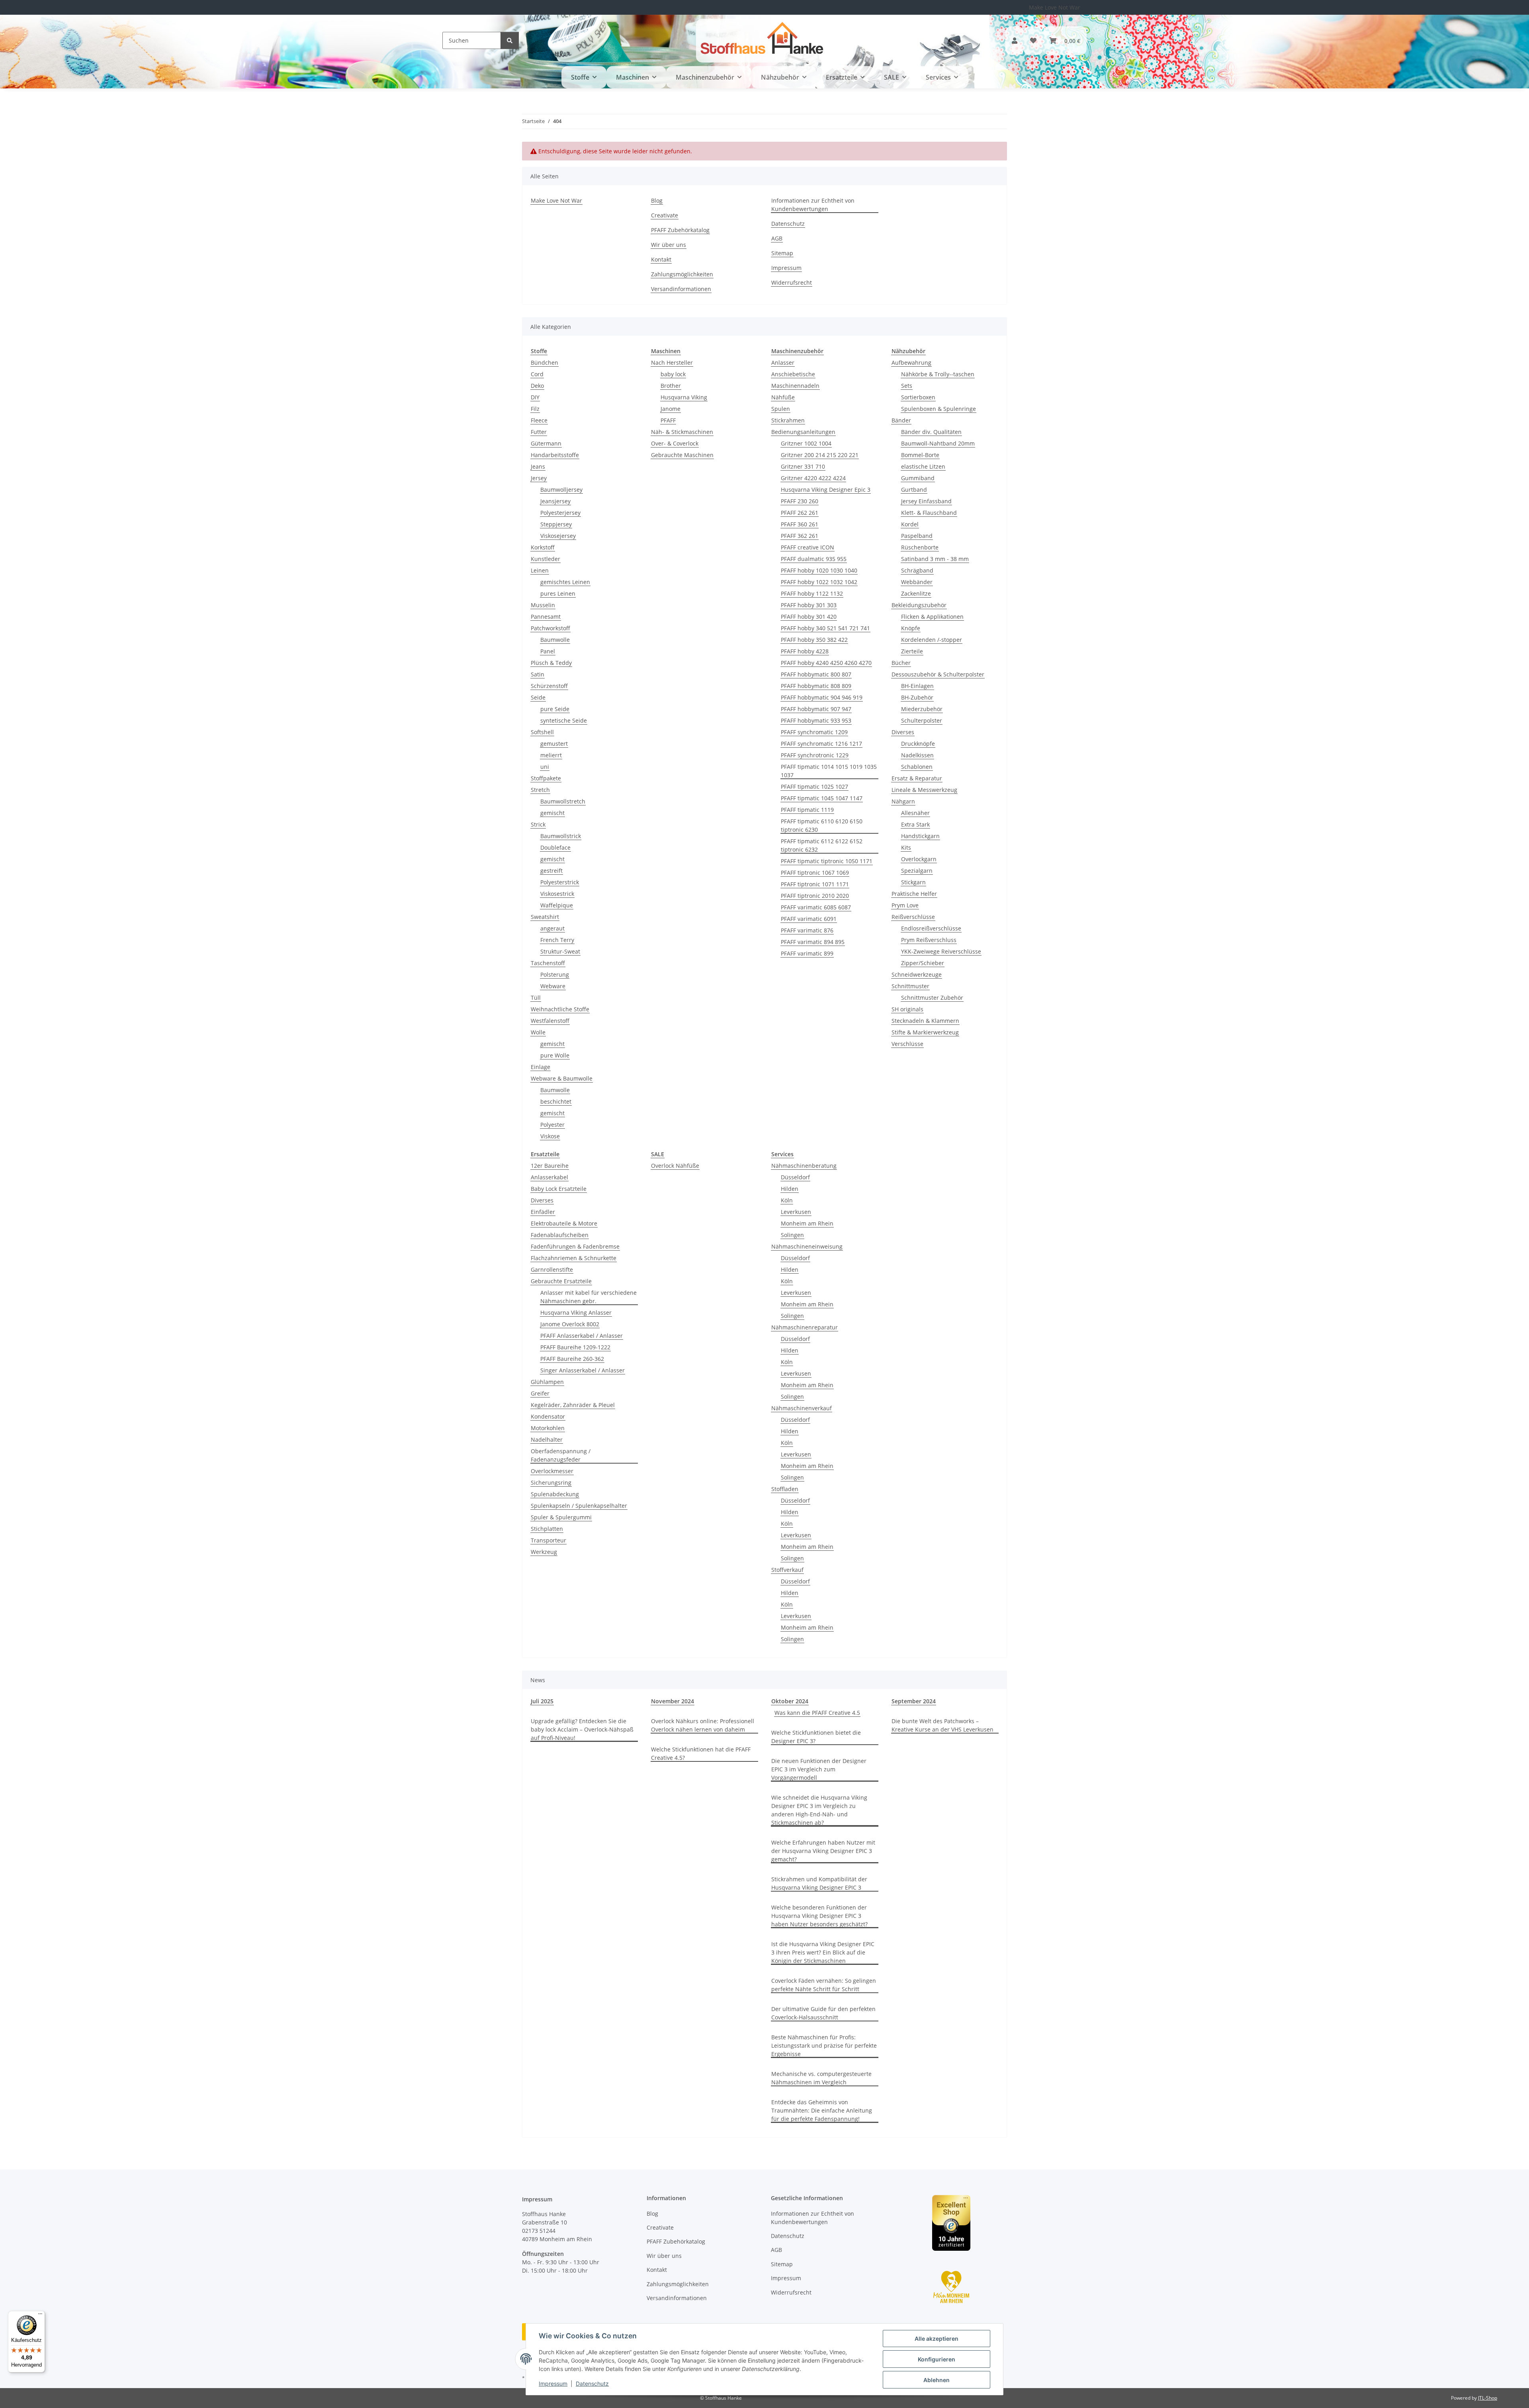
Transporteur (548, 1540)
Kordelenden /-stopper (932, 640)
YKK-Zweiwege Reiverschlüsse (941, 951)
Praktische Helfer (914, 894)
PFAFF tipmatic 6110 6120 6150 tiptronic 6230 (822, 825)
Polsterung (555, 974)
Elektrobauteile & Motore (564, 1223)
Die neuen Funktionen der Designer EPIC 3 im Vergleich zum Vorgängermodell (819, 1769)
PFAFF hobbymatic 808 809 (816, 686)
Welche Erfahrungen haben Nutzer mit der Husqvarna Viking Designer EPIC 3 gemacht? (823, 1851)
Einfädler (543, 1212)
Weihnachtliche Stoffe (560, 1009)
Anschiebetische (793, 374)
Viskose (550, 1136)
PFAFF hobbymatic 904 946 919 (822, 697)
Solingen (792, 1235)
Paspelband (917, 536)
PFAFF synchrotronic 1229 (815, 755)
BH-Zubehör (917, 697)
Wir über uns (669, 245)
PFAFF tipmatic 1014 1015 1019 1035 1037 (829, 771)
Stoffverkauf (787, 1570)
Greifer (540, 1393)
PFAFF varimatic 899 (807, 953)
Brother (671, 386)
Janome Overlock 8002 (570, 1324)
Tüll (536, 998)
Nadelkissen (917, 755)
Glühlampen (547, 1382)
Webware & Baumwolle (562, 1078)
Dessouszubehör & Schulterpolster (938, 674)
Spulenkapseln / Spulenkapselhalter (579, 1506)
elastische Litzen (923, 466)
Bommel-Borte (920, 455)
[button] (1015, 41)
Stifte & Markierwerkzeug (925, 1032)
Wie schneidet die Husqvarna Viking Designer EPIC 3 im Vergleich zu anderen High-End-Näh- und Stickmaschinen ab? (819, 1810)
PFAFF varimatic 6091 (809, 919)
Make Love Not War (1055, 7)
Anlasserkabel (549, 1177)
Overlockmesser (552, 1471)
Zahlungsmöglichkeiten (682, 274)
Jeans (538, 466)
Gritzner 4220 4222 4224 (813, 478)
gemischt (552, 813)
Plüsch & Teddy (551, 663)
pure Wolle (555, 1055)
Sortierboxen (918, 397)
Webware (553, 986)
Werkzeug (544, 1552)
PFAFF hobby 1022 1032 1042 (819, 582)
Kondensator (548, 1416)
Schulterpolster (922, 720)
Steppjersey (556, 524)
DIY (535, 397)
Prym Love (905, 905)
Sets (907, 386)
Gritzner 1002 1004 (806, 443)
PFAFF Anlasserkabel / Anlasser (582, 1336)
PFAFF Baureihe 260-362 (572, 1359)
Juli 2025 (542, 1701)
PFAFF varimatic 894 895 (813, 942)
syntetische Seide (564, 720)
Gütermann (546, 443)
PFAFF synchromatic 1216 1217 (821, 744)
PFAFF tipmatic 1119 (807, 810)
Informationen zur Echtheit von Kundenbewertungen (813, 205)
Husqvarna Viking (684, 397)
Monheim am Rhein (807, 1223)
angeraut (552, 928)
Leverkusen (796, 1212)
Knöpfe (911, 628)
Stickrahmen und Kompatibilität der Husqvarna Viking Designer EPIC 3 (819, 1883)
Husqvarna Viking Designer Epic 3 (826, 490)
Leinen (540, 570)
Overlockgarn (919, 859)
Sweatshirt (545, 917)
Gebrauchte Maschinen (682, 455)
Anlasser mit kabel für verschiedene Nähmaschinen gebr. (589, 1297)
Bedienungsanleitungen (803, 432)
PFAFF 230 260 (800, 501)
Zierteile (912, 651)
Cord (537, 374)
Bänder (901, 420)
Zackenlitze (916, 593)
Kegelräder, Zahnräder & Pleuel (573, 1405)
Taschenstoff (548, 963)
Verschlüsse (907, 1044)
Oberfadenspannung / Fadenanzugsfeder (561, 1455)
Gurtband (914, 490)
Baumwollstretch (563, 801)
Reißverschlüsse (913, 917)
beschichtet (556, 1101)
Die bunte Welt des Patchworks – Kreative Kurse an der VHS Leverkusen (942, 1725)
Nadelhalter (547, 1440)
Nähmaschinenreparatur (805, 1327)
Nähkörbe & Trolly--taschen (938, 374)
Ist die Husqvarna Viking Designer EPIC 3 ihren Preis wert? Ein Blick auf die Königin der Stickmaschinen (823, 1952)
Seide (538, 697)
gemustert (554, 744)
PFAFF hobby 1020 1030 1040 (819, 570)
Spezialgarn (917, 871)
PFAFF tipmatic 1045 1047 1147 (822, 798)
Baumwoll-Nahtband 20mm (938, 443)
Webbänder (917, 582)
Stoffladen (785, 1489)
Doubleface (555, 847)
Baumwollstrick (561, 836)
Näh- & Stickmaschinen (682, 432)
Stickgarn (913, 882)
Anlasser (783, 363)
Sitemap (782, 253)
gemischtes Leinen (565, 582)
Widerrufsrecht (792, 282)
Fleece (539, 420)
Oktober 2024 (790, 1701)
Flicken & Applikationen (932, 617)
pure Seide (555, 709)
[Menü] (40, 2316)
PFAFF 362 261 (800, 536)
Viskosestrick (557, 894)
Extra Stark (915, 824)
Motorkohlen (548, 1428)
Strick (538, 824)
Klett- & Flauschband (929, 513)
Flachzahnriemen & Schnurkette (574, 1258)
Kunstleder (546, 559)
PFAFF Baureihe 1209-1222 (575, 1347)
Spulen (781, 409)
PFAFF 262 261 (800, 513)
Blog (657, 200)
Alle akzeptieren (937, 2339)
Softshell (542, 732)
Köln (787, 1200)
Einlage (541, 1067)
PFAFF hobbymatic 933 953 (816, 720)
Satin (538, 674)
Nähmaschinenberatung (804, 1166)
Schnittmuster (910, 986)
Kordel (910, 524)
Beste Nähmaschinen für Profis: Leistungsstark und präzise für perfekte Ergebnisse (824, 2045)
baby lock (673, 374)
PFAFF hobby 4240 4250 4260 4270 (826, 663)
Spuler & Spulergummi (561, 1517)
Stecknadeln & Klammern (925, 1021)
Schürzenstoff (549, 686)
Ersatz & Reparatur (917, 778)
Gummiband (918, 478)
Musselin (543, 605)
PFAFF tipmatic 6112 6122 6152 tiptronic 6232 (822, 845)
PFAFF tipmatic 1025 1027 (814, 787)
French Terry (557, 940)
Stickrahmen (788, 420)
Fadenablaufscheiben (560, 1235)
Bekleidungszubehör (919, 605)
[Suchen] (510, 40)
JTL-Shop (1488, 2398)
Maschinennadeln (795, 386)
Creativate (665, 215)
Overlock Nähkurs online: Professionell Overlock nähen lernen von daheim (703, 1725)
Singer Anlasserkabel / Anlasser (583, 1370)
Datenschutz (592, 2384)
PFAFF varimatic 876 (807, 930)
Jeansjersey (555, 501)
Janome (671, 409)
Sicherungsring (551, 1483)
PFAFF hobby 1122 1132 (812, 593)
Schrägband (917, 570)
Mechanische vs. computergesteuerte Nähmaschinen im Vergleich (821, 2078)
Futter (539, 432)
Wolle (538, 1032)
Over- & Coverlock (675, 443)
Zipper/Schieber (923, 963)
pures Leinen (558, 593)
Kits (906, 847)
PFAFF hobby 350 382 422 (814, 640)
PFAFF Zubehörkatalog (680, 230)
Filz (535, 409)
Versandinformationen (681, 289)
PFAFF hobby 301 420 (809, 617)
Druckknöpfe (918, 744)
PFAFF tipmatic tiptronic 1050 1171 (827, 861)
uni (545, 767)
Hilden (790, 1189)
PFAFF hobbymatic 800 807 (816, 674)
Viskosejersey (558, 536)
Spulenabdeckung (555, 1494)
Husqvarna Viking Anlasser (576, 1312)
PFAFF (668, 420)
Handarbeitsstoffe (555, 455)
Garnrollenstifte (552, 1269)
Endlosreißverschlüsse (931, 928)
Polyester (552, 1125)
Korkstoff (543, 547)
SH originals (907, 1009)
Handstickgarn (920, 836)
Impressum (553, 2384)
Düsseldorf (795, 1177)
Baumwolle (555, 640)
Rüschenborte (920, 547)
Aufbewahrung (911, 363)
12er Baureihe (550, 1166)
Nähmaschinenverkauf (802, 1408)
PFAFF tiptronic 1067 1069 (815, 873)
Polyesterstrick (560, 882)
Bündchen (545, 363)
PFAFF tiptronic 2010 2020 (815, 896)
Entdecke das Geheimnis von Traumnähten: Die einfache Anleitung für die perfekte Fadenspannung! (822, 2110)
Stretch (540, 790)
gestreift (551, 871)
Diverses (903, 732)
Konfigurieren (937, 2359)
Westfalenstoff (550, 1021)
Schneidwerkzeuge (917, 974)
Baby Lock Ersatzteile (559, 1189)
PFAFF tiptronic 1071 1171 (815, 884)
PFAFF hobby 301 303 (809, 605)
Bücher (901, 663)
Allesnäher (915, 813)
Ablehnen (937, 2380)
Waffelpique (557, 905)
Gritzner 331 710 (803, 466)
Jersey (539, 478)
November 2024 (673, 1701)
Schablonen (917, 767)
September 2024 (914, 1701)
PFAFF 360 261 (800, 524)
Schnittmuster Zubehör (932, 998)
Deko (537, 386)
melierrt (551, 755)
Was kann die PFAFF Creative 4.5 (817, 1713)
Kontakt (661, 259)
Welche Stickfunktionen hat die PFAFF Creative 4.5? (701, 1753)
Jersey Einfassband (926, 501)
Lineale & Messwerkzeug (924, 790)
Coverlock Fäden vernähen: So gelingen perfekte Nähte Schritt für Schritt (824, 1985)
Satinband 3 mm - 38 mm (935, 559)
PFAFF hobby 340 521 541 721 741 (825, 628)
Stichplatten (547, 1529)
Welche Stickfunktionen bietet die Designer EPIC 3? (816, 1737)
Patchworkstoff (550, 628)
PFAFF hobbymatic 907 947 (816, 709)
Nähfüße (783, 397)
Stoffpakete (546, 778)
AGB (777, 238)
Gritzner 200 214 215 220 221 (820, 455)
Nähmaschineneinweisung (807, 1246)
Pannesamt (546, 617)
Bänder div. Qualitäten (931, 432)
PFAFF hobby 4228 (805, 651)
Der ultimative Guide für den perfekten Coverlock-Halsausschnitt (823, 2013)
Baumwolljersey (561, 490)
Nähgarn (903, 801)
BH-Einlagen (917, 686)
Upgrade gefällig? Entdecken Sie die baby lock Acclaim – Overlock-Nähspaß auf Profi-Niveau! (582, 1729)
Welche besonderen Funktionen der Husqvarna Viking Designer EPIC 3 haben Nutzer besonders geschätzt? (819, 1916)
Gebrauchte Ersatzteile (561, 1281)
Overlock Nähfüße (675, 1166)
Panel (548, 651)
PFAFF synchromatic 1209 (814, 732)
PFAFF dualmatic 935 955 (814, 559)
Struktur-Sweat (560, 951)
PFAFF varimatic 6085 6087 (816, 907)
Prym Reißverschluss (929, 940)
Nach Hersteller (672, 363)
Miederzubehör (922, 709)
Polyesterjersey (560, 513)
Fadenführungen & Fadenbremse (575, 1246)
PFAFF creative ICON (808, 547)
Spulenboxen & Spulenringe (939, 409)
